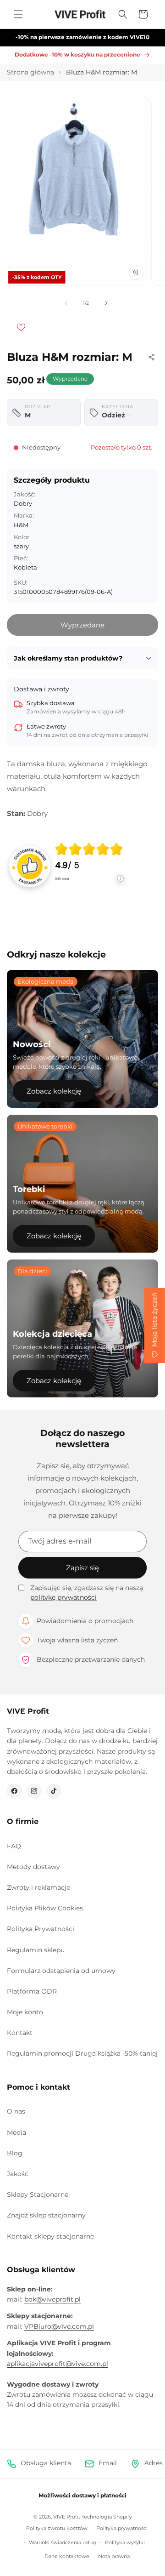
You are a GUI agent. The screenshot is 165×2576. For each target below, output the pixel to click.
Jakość (18, 2174)
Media (16, 2132)
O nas (16, 2111)
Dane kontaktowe (67, 2556)
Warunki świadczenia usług (63, 2542)
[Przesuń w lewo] (66, 303)
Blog (15, 2153)
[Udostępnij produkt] (151, 357)
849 (62, 879)
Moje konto (25, 2012)
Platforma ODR (32, 1991)
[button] (18, 14)
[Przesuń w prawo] (106, 303)
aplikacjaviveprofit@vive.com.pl (58, 2364)
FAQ (14, 1846)
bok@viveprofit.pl (52, 2299)
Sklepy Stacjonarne (38, 2194)
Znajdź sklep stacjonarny (46, 2215)
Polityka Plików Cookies (45, 1908)
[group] (89, 867)
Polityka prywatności (122, 2528)
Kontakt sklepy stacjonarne (50, 2236)
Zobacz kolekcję (54, 1091)
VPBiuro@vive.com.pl (59, 2326)
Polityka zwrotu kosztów (57, 2528)
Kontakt (20, 2033)
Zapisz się (82, 1568)
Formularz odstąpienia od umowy (61, 1971)
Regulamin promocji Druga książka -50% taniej (82, 2053)
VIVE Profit (67, 2517)
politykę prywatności (63, 1597)
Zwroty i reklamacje (38, 1887)
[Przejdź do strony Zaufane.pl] (30, 866)
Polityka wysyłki (125, 2542)
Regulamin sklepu (36, 1950)
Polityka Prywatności (41, 1929)
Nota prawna (114, 2556)
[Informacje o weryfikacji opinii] (89, 887)
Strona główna (30, 72)
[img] (89, 849)
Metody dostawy (33, 1867)
